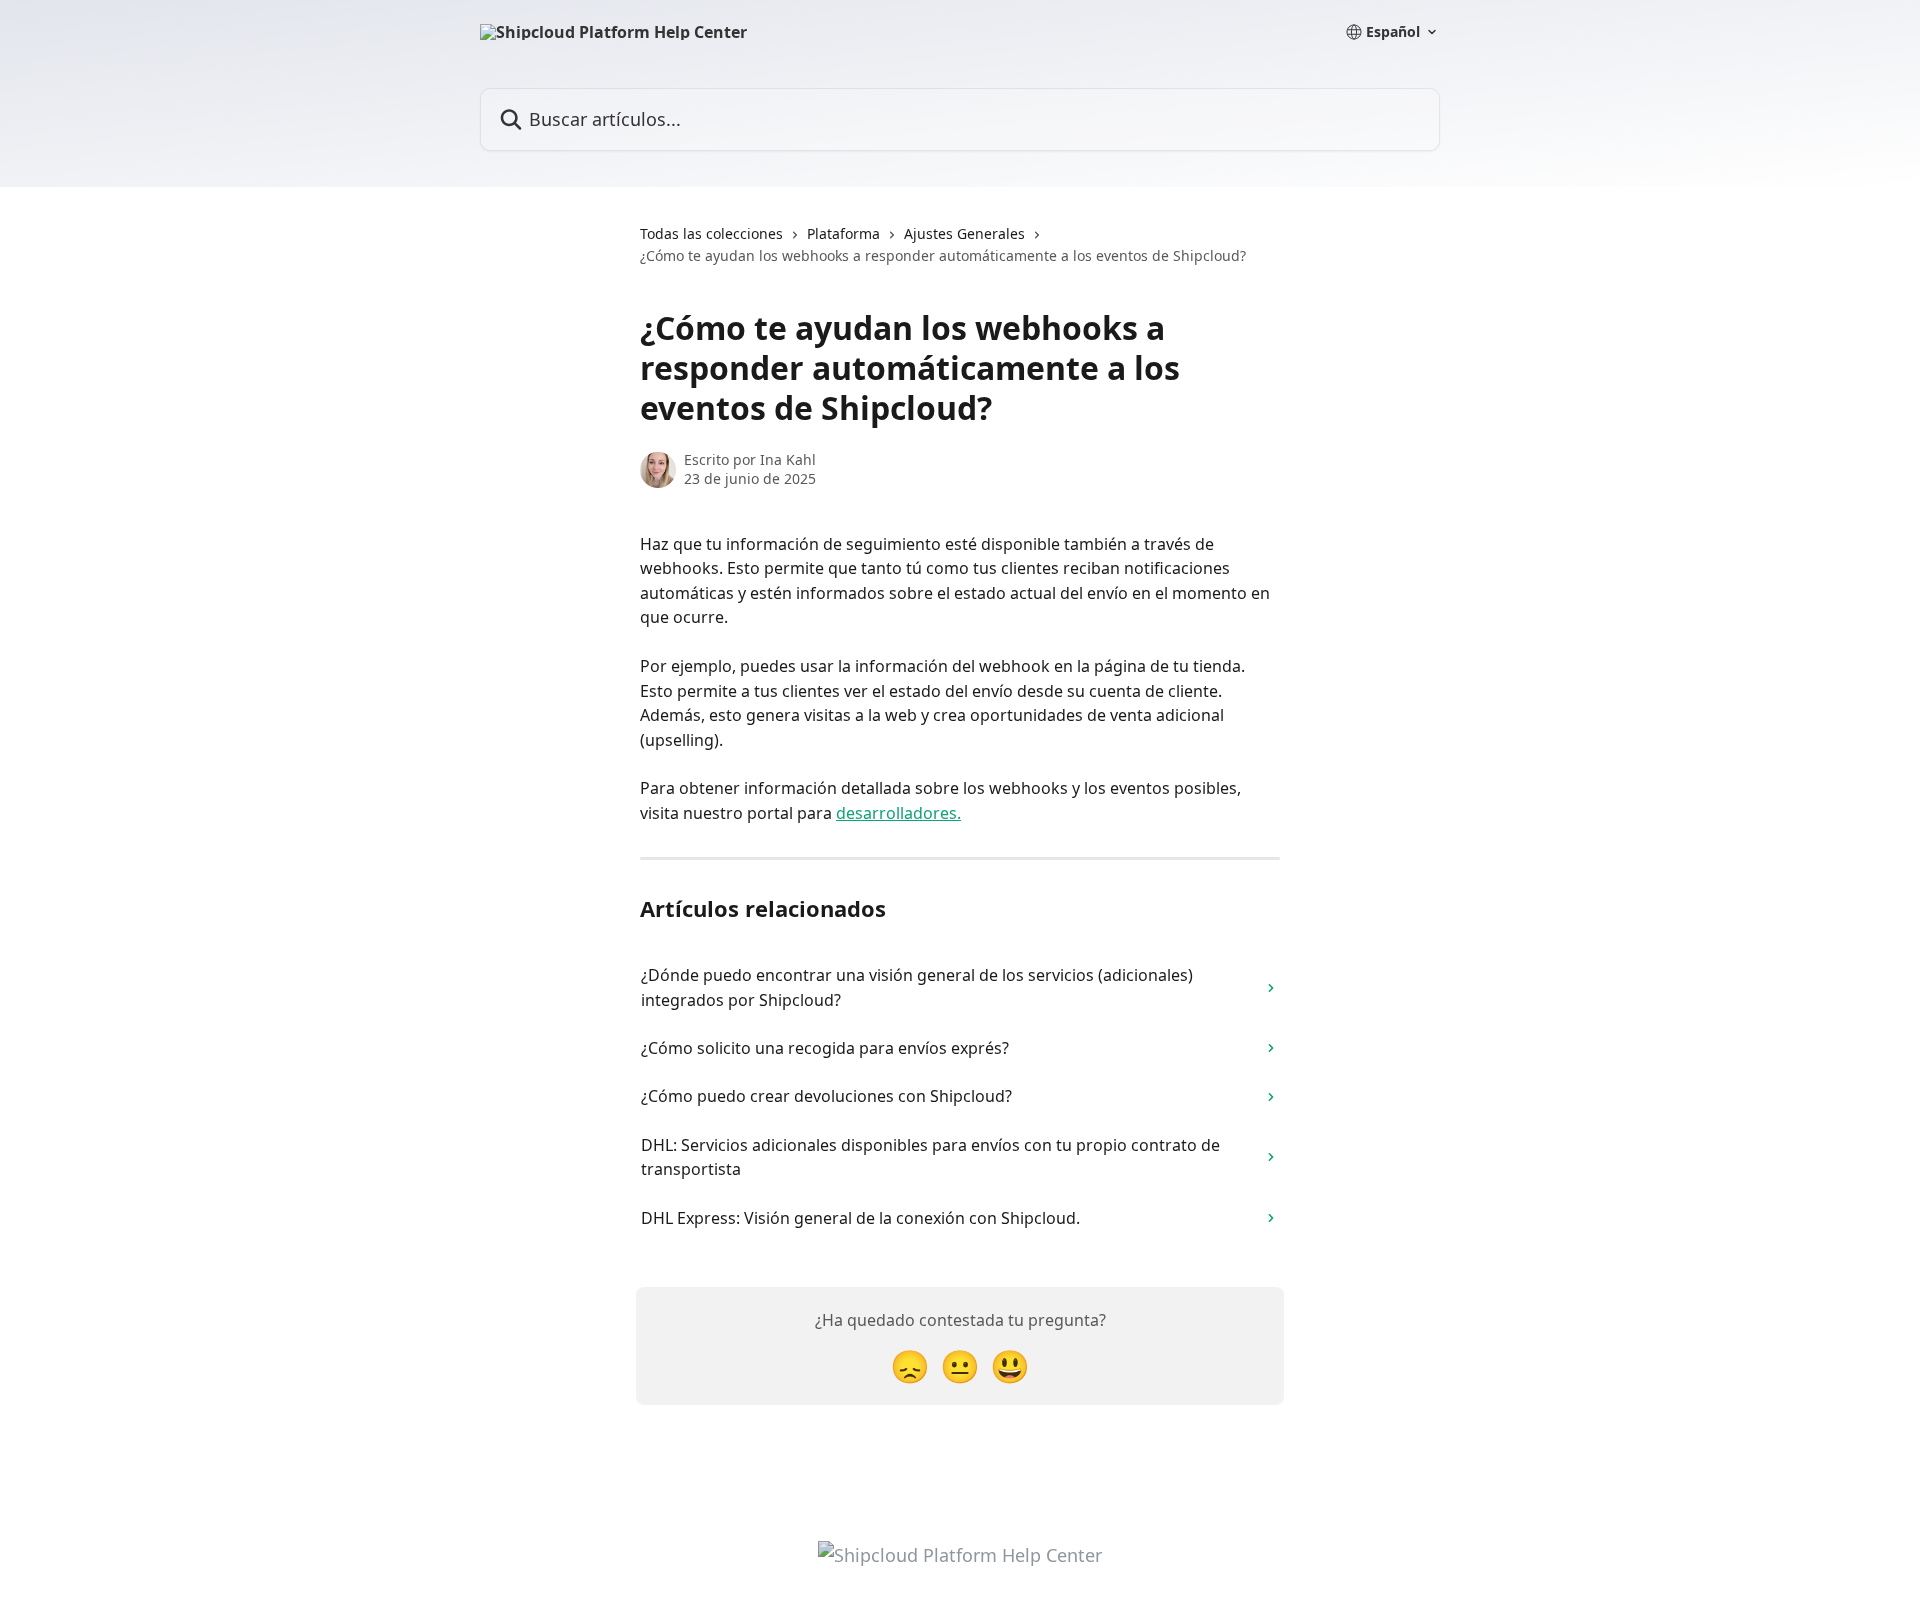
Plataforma (843, 233)
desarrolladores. (898, 813)
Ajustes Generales (964, 233)
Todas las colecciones (711, 233)
